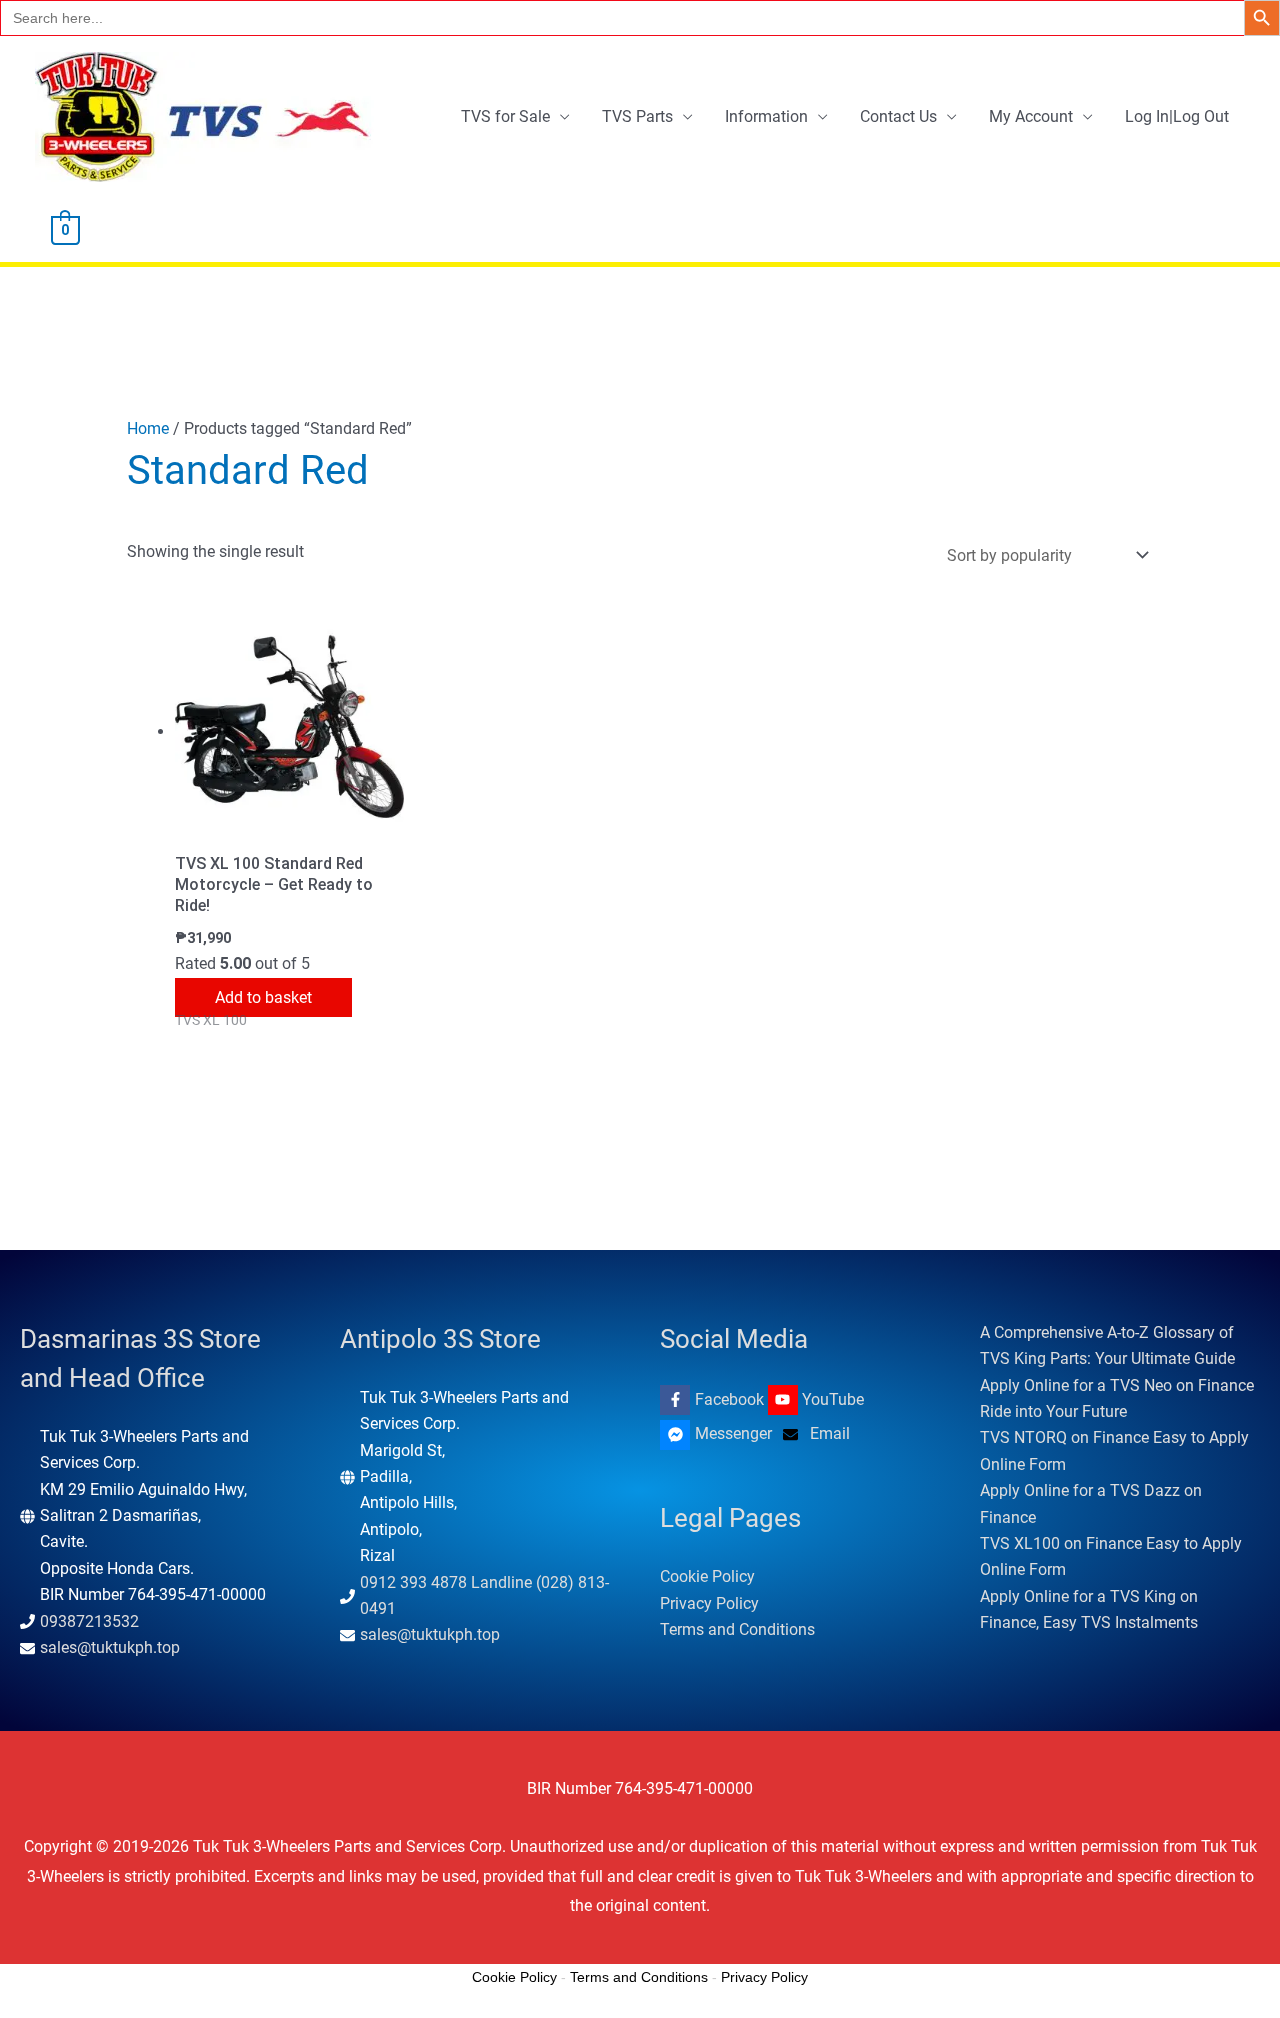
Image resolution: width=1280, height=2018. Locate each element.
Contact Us (898, 116)
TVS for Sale (505, 116)
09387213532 (89, 1621)
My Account (1031, 116)
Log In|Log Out (1177, 116)
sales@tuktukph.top (110, 1647)
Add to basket (263, 997)
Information (766, 116)
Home (148, 428)
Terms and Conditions (737, 1629)
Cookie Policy (707, 1576)
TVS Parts (637, 116)
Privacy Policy (709, 1603)
